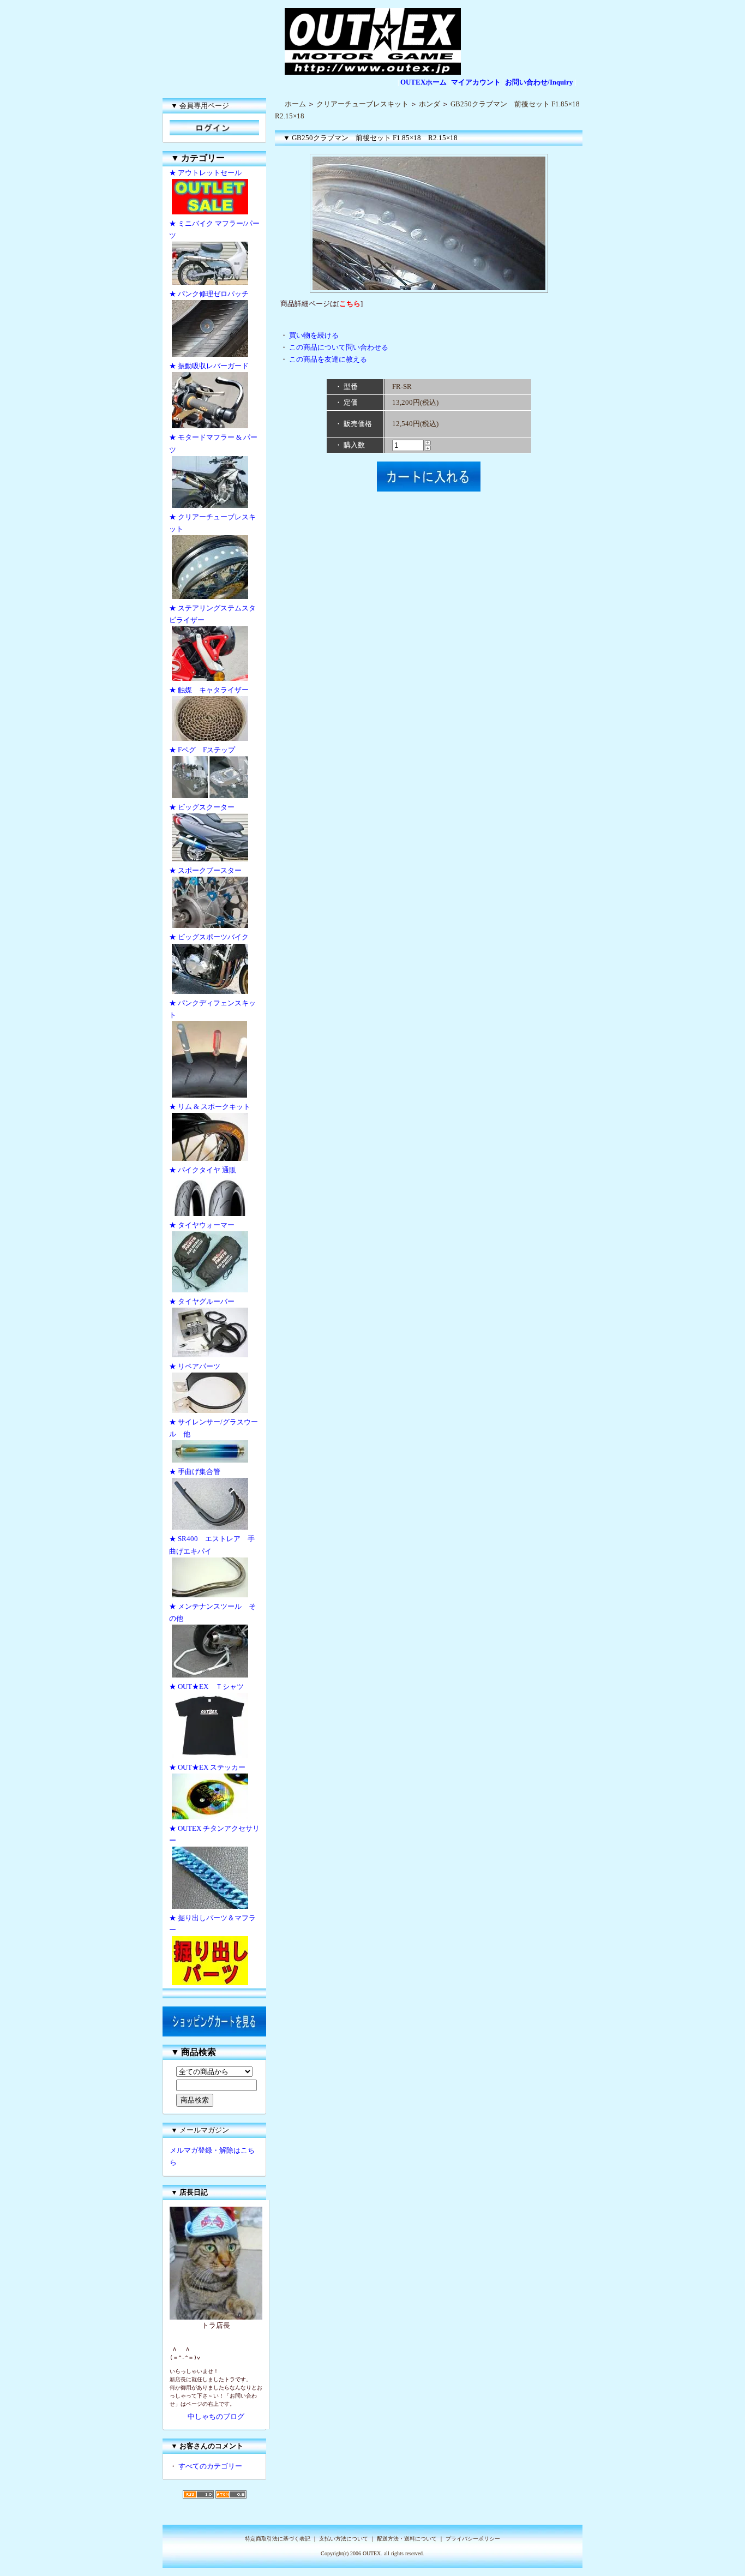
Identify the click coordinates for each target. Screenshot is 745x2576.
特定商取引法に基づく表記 (278, 2539)
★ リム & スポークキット (210, 1107)
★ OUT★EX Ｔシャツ (206, 1687)
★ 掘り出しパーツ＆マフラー (212, 1924)
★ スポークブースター (205, 870)
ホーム (295, 104)
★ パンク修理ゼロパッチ (209, 294)
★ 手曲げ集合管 (198, 1472)
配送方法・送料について (407, 2539)
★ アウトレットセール (205, 173)
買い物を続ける (314, 335)
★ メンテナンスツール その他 (212, 1612)
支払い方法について (344, 2539)
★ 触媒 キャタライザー (209, 690)
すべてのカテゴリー (210, 2466)
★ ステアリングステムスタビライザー (212, 614)
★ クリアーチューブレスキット (212, 523)
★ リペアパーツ (195, 1366)
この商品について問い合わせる (339, 347)
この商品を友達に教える (328, 359)
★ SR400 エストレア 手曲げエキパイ (212, 1545)
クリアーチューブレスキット (362, 104)
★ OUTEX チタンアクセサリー (214, 1834)
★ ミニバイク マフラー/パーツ (214, 229)
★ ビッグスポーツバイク (209, 937)
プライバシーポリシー (473, 2539)
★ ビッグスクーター (202, 807)
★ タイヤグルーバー (202, 1301)
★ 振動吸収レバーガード (209, 366)
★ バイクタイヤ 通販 (203, 1170)
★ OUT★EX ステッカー (207, 1767)
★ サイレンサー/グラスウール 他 (214, 1428)
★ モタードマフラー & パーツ (213, 443)
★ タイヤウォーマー (202, 1225)
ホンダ (429, 104)
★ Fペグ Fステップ (202, 750)
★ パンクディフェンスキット (212, 1009)
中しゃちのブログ (216, 2416)
